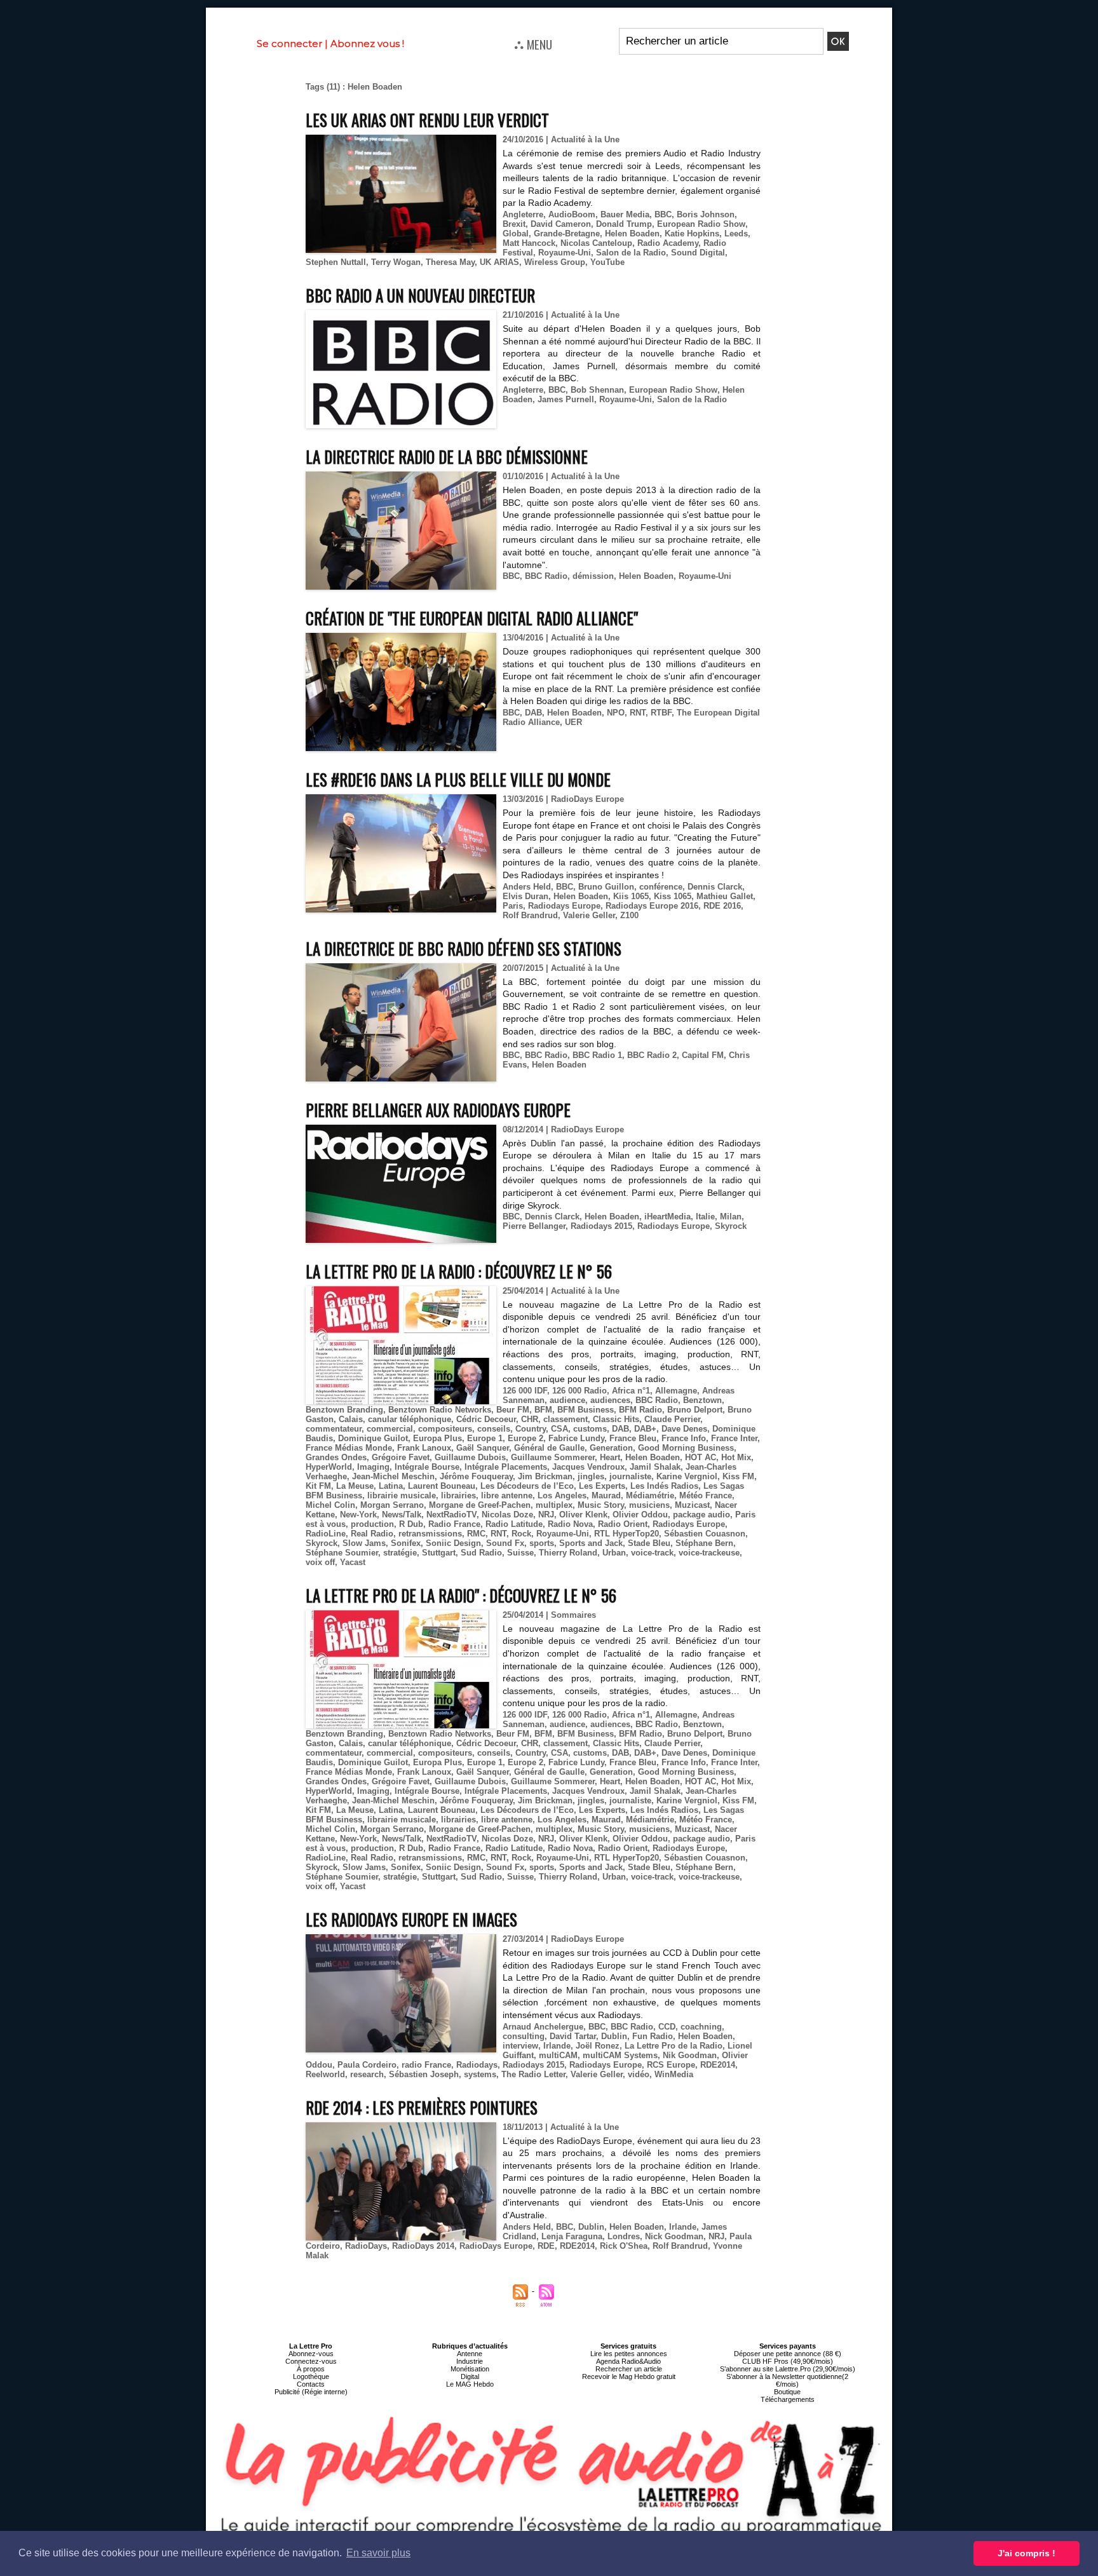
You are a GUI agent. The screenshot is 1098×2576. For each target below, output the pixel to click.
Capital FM (703, 1055)
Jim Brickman (545, 1476)
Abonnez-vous (311, 2354)
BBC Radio (546, 576)
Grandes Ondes (336, 1457)
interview (520, 2046)
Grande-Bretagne (567, 234)
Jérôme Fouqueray (476, 1476)
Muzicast (692, 1505)
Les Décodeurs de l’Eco (527, 1486)
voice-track (652, 1553)
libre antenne (507, 1495)
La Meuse (355, 1486)
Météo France (706, 1495)
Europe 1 (485, 1438)
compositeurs (445, 1429)
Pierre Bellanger (534, 1226)
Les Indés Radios (664, 1486)
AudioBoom (572, 214)
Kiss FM (738, 1476)
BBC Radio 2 (652, 1055)
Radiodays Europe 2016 (652, 906)
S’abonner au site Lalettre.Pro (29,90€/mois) (788, 2369)
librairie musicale (402, 1495)
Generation (611, 1448)
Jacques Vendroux (588, 1467)
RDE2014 (718, 2065)
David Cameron (561, 224)
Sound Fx (505, 1543)
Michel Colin (330, 1505)
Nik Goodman (690, 2055)
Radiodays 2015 (601, 1226)
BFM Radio (640, 1410)
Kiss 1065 (673, 896)
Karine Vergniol (687, 1476)
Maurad (606, 1495)
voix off (320, 1562)
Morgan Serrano (392, 1505)
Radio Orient (623, 1524)
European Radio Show (701, 224)
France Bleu (633, 1438)
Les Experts (602, 1486)
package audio (701, 1515)
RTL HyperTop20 (627, 1534)
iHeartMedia (668, 1217)
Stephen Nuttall (336, 262)
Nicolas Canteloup (596, 243)
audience (567, 1400)
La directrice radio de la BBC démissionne (447, 457)
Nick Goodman (674, 2236)
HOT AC (701, 1457)
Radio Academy (668, 243)
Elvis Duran (525, 896)
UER (573, 722)
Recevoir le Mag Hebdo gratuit (629, 2376)
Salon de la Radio (631, 253)
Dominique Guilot (373, 1438)
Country (531, 1429)
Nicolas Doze (507, 1515)
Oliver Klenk (583, 1515)
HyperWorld (329, 1467)
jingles (591, 1476)
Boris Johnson (706, 214)
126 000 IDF (525, 1391)
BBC (663, 214)
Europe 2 (525, 1438)
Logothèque (311, 2376)
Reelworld (325, 2074)
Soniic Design (453, 1543)
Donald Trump (624, 224)
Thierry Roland (568, 1553)
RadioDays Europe (496, 2246)
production (372, 1524)
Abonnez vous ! (367, 44)
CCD (667, 2027)
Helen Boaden (632, 234)
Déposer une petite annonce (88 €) (788, 2354)
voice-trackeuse (709, 1553)
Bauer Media (625, 214)
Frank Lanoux (424, 1448)
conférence (661, 887)
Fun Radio (653, 2036)
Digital (470, 2376)
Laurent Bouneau (442, 1486)
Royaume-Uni (565, 253)
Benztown (702, 1400)
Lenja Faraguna (572, 2236)
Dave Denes (684, 1429)
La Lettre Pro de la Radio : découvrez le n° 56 (459, 1271)
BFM (543, 1410)
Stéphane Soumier (342, 1553)
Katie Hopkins (692, 234)
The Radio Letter (533, 2074)
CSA (559, 1429)
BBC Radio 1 (597, 1055)
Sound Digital (698, 253)
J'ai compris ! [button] (1027, 2553)
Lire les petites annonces (629, 2354)
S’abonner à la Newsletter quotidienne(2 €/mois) (787, 2380)
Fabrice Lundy (576, 1438)
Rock (521, 1534)
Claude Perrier (672, 1419)
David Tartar (573, 2036)
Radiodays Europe (564, 906)
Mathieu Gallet (725, 896)
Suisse (520, 1553)
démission (593, 576)
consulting (524, 2036)
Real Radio (372, 1534)
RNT (638, 713)
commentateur (334, 1429)
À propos (311, 2369)
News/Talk (402, 1515)
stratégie (400, 1553)
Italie (705, 1217)
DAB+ (645, 1429)
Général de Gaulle (549, 1448)
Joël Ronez (598, 2046)
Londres (624, 2236)
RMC (476, 1534)
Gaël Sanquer (483, 1448)
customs (590, 1429)
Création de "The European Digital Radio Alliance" (472, 618)
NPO (616, 713)
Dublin (614, 2036)
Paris (513, 906)
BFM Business (586, 1410)
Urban (614, 1553)
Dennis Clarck (715, 887)
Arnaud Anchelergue (543, 2027)
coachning (701, 2027)
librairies (458, 1495)
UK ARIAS (499, 262)
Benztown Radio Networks (440, 1410)
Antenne (470, 2354)
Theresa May (450, 262)
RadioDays (366, 2246)
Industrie (470, 2361)
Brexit (514, 224)
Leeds (736, 234)
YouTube (607, 262)
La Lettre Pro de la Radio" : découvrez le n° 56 (461, 1595)
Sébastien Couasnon (705, 1534)
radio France (426, 2065)
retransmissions (430, 1534)
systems (480, 2074)
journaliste (630, 1476)
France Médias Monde (349, 1448)
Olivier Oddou (640, 1515)
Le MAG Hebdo (470, 2384)
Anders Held (527, 887)
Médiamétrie (650, 1495)
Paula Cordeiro (367, 2065)
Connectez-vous (311, 2361)
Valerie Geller (589, 915)
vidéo (639, 2074)
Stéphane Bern (704, 1543)
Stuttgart (439, 1553)
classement (566, 1419)
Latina (391, 1486)
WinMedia (674, 2074)
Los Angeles (562, 1495)
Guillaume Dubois (470, 1457)
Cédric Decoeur (486, 1419)
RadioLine (326, 1534)
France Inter (734, 1438)
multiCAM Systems (620, 2055)
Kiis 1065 (631, 896)
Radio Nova (570, 1524)
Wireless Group (555, 262)
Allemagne (676, 1391)
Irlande (557, 2046)
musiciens (649, 1505)
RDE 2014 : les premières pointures (422, 2107)
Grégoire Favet (401, 1457)
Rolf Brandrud (530, 915)
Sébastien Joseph (424, 2074)
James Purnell (566, 399)
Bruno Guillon (606, 887)
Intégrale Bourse (427, 1467)
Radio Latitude (514, 1524)
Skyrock (731, 1226)
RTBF (661, 713)
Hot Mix (736, 1457)
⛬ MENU (533, 44)
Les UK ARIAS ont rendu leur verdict (427, 120)
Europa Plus (437, 1438)
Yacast (353, 1562)
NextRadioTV (451, 1515)
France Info (684, 1438)
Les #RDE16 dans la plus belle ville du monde (458, 779)
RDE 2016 (722, 906)
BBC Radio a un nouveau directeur (420, 295)
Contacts (311, 2384)
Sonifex (406, 1543)
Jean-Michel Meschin (393, 1476)
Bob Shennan (597, 390)
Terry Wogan (396, 262)
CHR (530, 1419)
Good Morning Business (686, 1448)
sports (542, 1543)
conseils (494, 1429)
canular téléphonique (410, 1419)
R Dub (411, 1524)
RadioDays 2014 (423, 2246)
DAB (533, 713)
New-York (358, 1515)
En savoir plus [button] (378, 2553)
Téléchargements (788, 2399)
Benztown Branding (344, 1410)
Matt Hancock (529, 243)
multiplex (554, 1505)
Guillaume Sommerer (553, 1457)
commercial (390, 1429)
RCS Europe (671, 2065)
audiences (610, 1400)
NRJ (546, 1515)
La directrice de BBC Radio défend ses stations (464, 948)
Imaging (373, 1467)
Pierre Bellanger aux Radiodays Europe (438, 1110)
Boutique (787, 2392)
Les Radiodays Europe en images (411, 1919)
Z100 (629, 915)
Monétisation (470, 2369)
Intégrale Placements (506, 1467)
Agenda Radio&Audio (628, 2361)
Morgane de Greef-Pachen (480, 1505)
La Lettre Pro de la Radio (674, 2046)
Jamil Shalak (655, 1467)
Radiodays (477, 2065)
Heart (610, 1457)
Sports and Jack (591, 1543)
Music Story (601, 1505)
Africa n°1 (631, 1391)
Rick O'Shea (624, 2246)
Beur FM (513, 1410)
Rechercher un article (629, 2369)
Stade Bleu (649, 1543)
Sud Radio (481, 1553)
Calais (351, 1419)
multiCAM (558, 2055)
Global (516, 234)
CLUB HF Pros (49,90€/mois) (788, 2361)
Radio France (454, 1524)
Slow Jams (364, 1543)
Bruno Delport (695, 1410)
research (367, 2074)
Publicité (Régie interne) (311, 2392)
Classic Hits (616, 1419)
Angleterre (523, 214)
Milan (731, 1217)
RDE (546, 2246)
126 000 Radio (579, 1391)
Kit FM (318, 1486)
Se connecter (289, 44)
